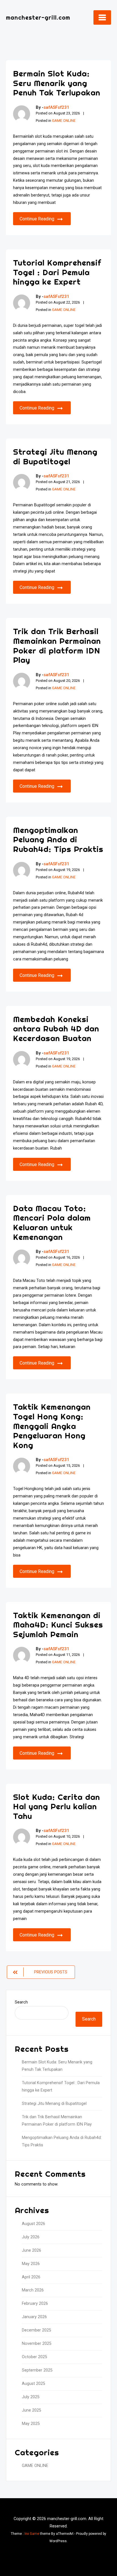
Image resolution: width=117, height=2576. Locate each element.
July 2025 (31, 2397)
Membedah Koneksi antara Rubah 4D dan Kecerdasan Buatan (56, 1029)
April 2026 (31, 2277)
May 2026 (31, 2264)
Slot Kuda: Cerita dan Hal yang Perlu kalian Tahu (57, 1806)
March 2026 (33, 2290)
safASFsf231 (56, 107)
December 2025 (36, 2330)
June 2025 (32, 2410)
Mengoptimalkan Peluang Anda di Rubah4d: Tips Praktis (58, 839)
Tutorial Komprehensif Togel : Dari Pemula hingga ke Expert (57, 272)
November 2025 (37, 2344)
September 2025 (37, 2370)
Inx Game (32, 2534)
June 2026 (32, 2250)
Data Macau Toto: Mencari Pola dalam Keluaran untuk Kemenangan (52, 1223)
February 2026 (35, 2304)
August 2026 (34, 2224)
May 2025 (31, 2424)
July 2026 (31, 2237)
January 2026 (34, 2317)
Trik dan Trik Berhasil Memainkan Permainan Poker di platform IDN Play (57, 645)
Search (21, 2002)
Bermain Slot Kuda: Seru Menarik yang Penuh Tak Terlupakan (57, 83)
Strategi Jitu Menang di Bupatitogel (55, 457)
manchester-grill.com (38, 17)
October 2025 (35, 2357)
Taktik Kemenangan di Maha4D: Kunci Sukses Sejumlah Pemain (58, 1625)
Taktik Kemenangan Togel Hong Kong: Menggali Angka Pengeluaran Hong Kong (52, 1426)
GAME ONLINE (64, 121)
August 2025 (34, 2384)
